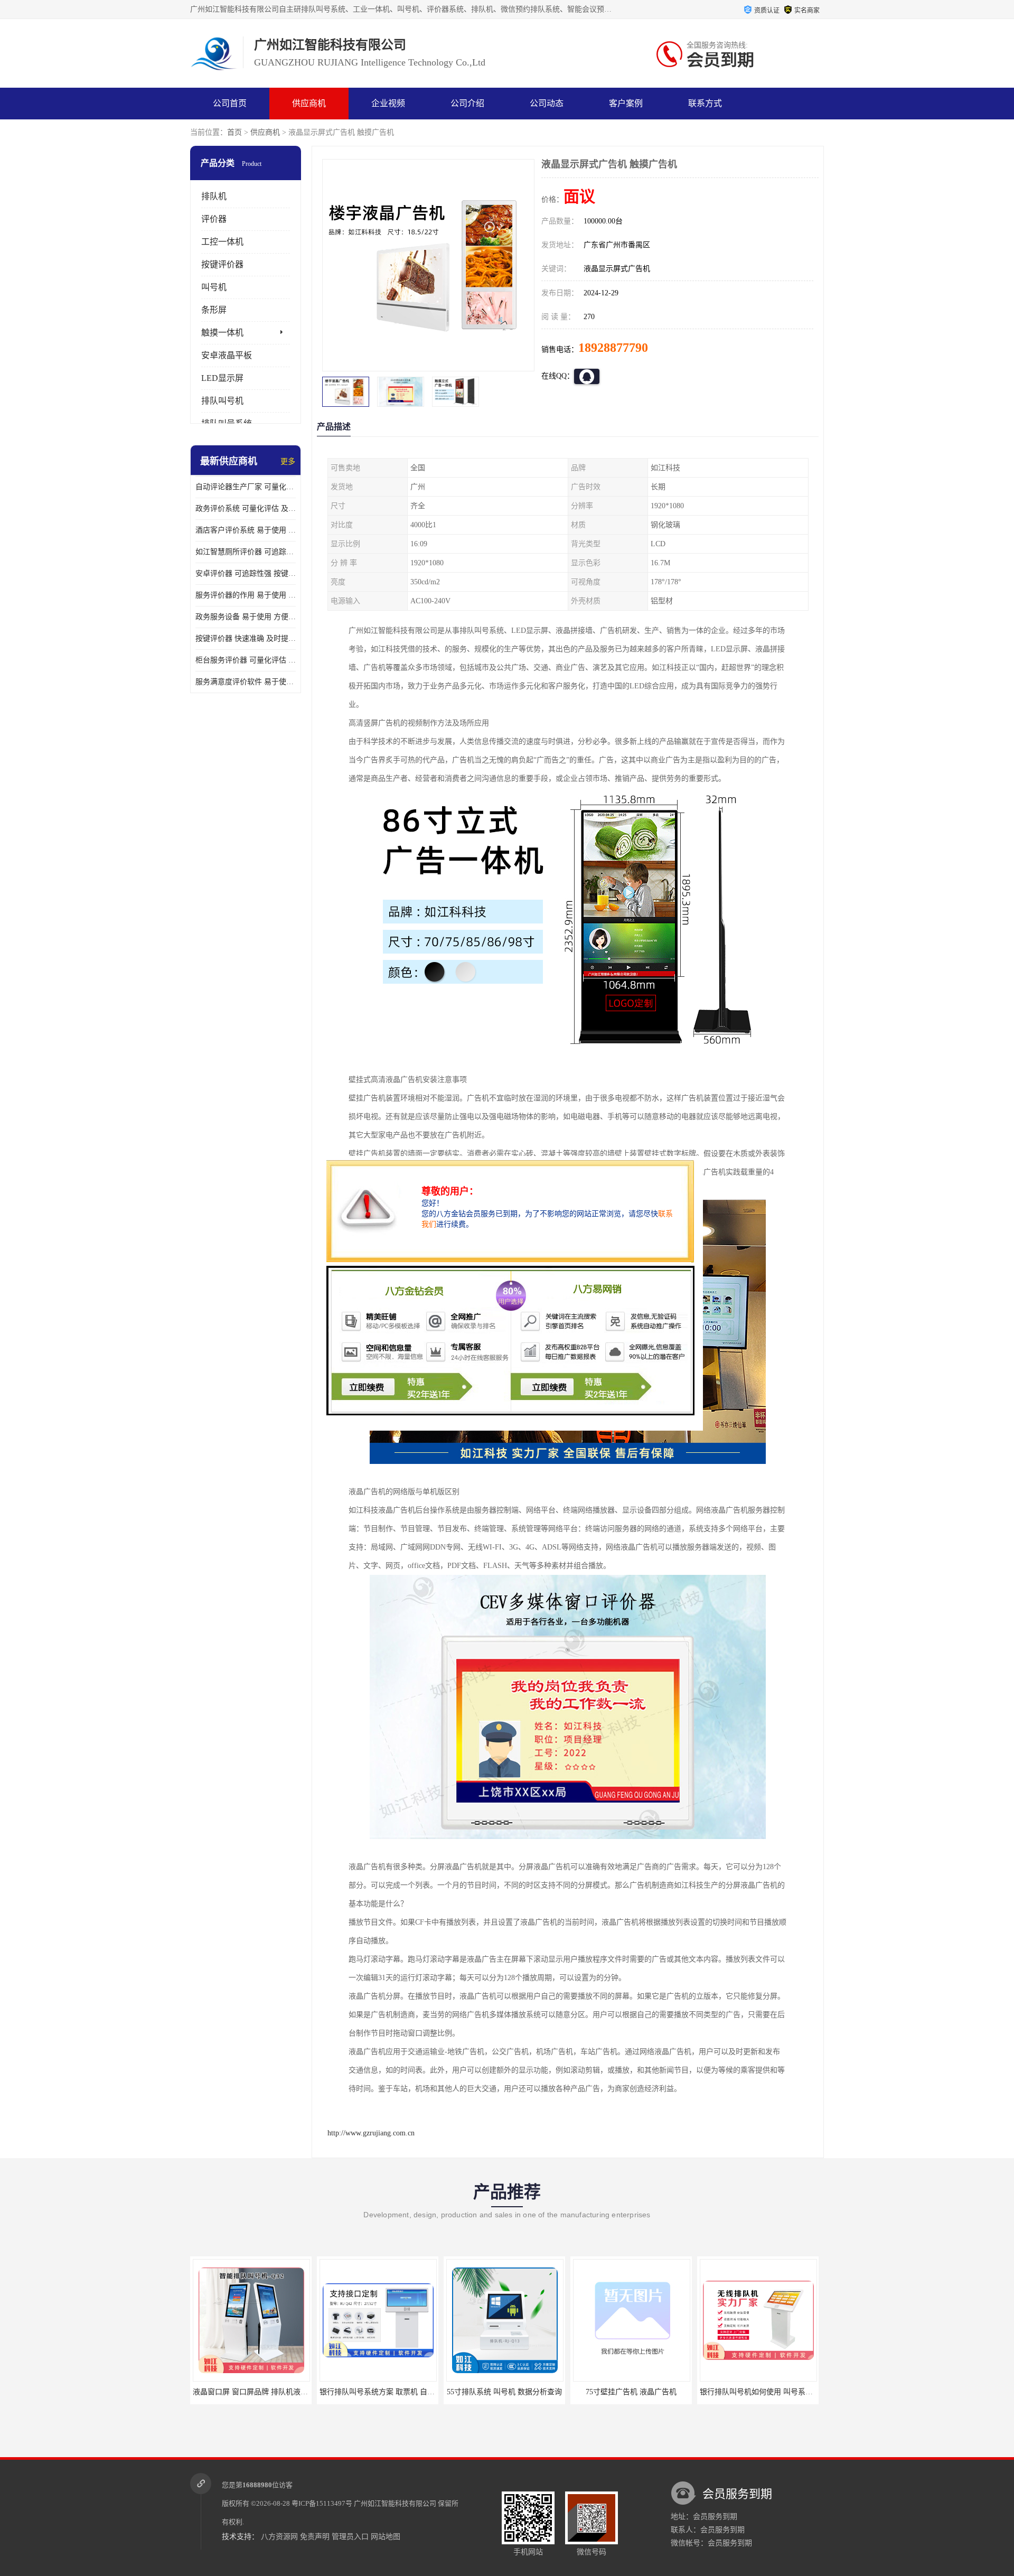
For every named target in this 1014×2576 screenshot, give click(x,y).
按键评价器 (222, 264)
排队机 (214, 196)
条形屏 (214, 310)
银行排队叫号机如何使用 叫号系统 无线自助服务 (653, 2392)
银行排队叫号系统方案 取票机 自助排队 (258, 2392)
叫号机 (214, 287)
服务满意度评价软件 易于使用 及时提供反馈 (246, 682)
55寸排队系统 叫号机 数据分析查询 (378, 2392)
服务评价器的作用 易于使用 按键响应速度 (246, 595)
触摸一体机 (222, 333)
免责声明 (315, 2537)
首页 (234, 132)
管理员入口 (350, 2537)
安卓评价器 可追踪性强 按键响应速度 (246, 573)
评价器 (214, 219)
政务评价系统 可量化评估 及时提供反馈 (246, 508)
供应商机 (309, 103)
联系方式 (705, 103)
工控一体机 (222, 242)
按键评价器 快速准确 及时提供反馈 (246, 638)
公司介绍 (467, 103)
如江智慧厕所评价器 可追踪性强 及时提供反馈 (246, 552)
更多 (288, 461)
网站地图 (386, 2537)
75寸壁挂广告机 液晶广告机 (504, 2392)
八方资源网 (279, 2537)
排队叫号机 (222, 401)
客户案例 (626, 103)
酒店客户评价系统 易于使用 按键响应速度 (246, 530)
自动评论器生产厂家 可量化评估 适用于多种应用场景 (246, 487)
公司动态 (547, 103)
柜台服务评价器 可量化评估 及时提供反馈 (246, 660)
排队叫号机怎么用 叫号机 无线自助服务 (765, 2392)
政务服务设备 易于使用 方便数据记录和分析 (246, 617)
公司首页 (230, 103)
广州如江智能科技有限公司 (395, 2503)
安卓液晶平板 (227, 355)
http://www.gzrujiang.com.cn (371, 2133)
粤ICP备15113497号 (322, 2503)
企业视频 (388, 103)
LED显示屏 (222, 378)
